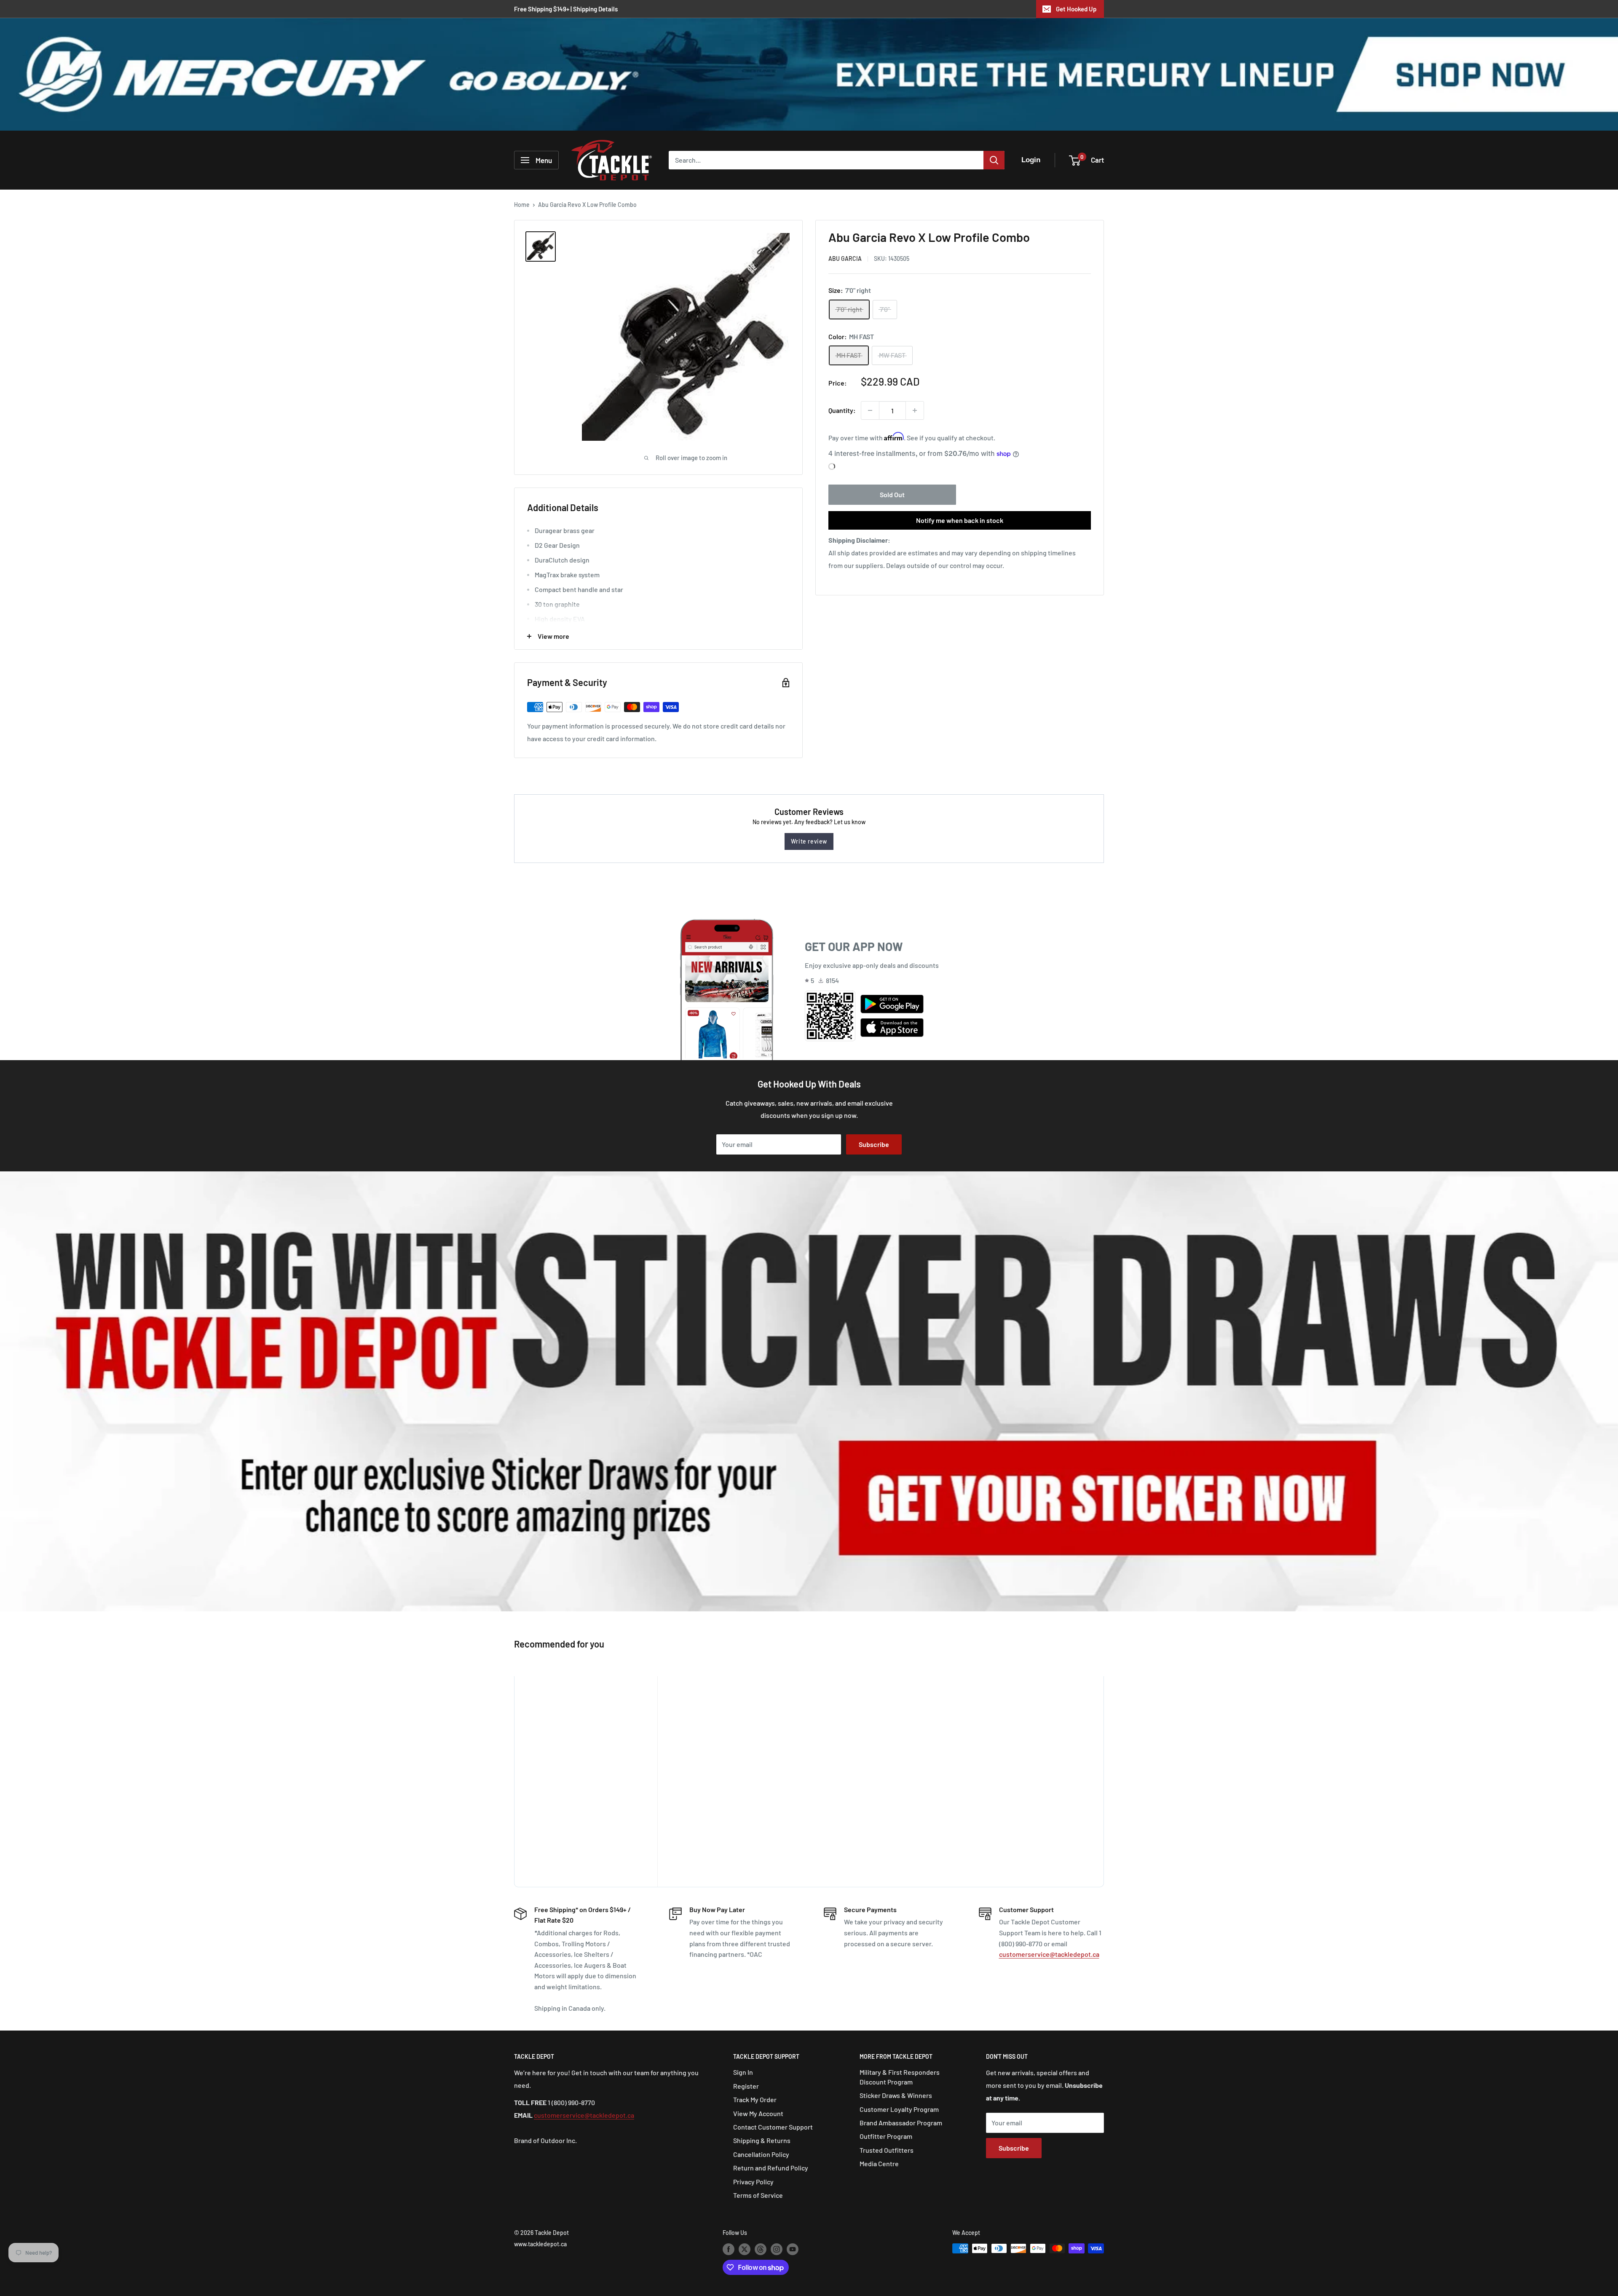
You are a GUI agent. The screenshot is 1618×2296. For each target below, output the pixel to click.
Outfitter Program (886, 2136)
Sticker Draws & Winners (896, 2095)
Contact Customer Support (773, 2127)
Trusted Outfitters (887, 2150)
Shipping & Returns (762, 2140)
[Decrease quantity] (870, 410)
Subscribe (874, 1144)
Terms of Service (758, 2195)
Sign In (743, 2072)
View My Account (758, 2113)
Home (522, 205)
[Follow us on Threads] (761, 2249)
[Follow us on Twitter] (745, 2249)
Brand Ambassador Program (901, 2123)
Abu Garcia (845, 259)
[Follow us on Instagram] (777, 2249)
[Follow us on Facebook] (729, 2249)
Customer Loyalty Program (899, 2109)
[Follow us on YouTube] (793, 2249)
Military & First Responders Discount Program (900, 2077)
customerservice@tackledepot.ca (1049, 1954)
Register (746, 2086)
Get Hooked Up (1076, 9)
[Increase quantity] (915, 410)
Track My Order (755, 2099)
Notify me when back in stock (960, 520)
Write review (809, 841)
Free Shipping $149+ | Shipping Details (566, 9)
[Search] (994, 160)
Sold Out (892, 494)
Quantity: (842, 410)
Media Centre (879, 2163)
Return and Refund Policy (771, 2168)
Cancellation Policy (761, 2154)
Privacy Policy (753, 2182)
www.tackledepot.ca (540, 2244)
